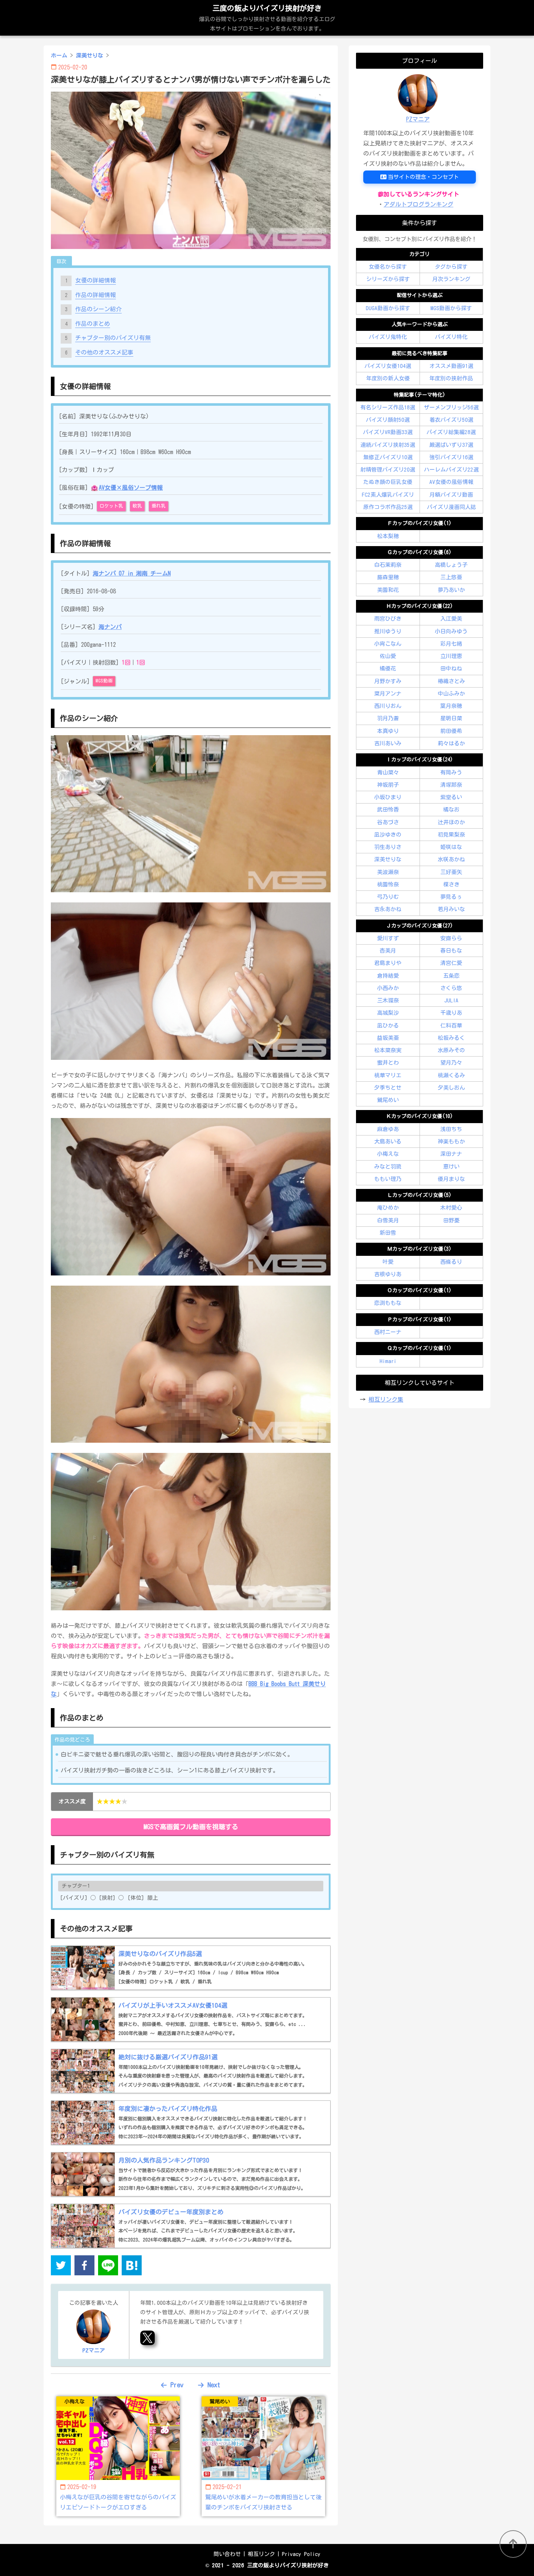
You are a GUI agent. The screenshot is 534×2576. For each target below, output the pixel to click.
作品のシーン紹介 (98, 309)
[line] (108, 2267)
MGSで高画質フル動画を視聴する (191, 1827)
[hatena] (132, 2267)
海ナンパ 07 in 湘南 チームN (132, 573)
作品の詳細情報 (96, 295)
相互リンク (261, 2554)
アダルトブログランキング (418, 204)
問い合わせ (227, 2554)
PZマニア (418, 119)
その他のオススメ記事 (104, 352)
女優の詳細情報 (96, 280)
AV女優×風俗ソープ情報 (131, 488)
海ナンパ (110, 627)
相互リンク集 (386, 1399)
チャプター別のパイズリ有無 (113, 338)
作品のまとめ (93, 324)
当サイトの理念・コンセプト (423, 177)
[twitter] (61, 2267)
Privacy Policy (301, 2554)
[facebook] (84, 2267)
